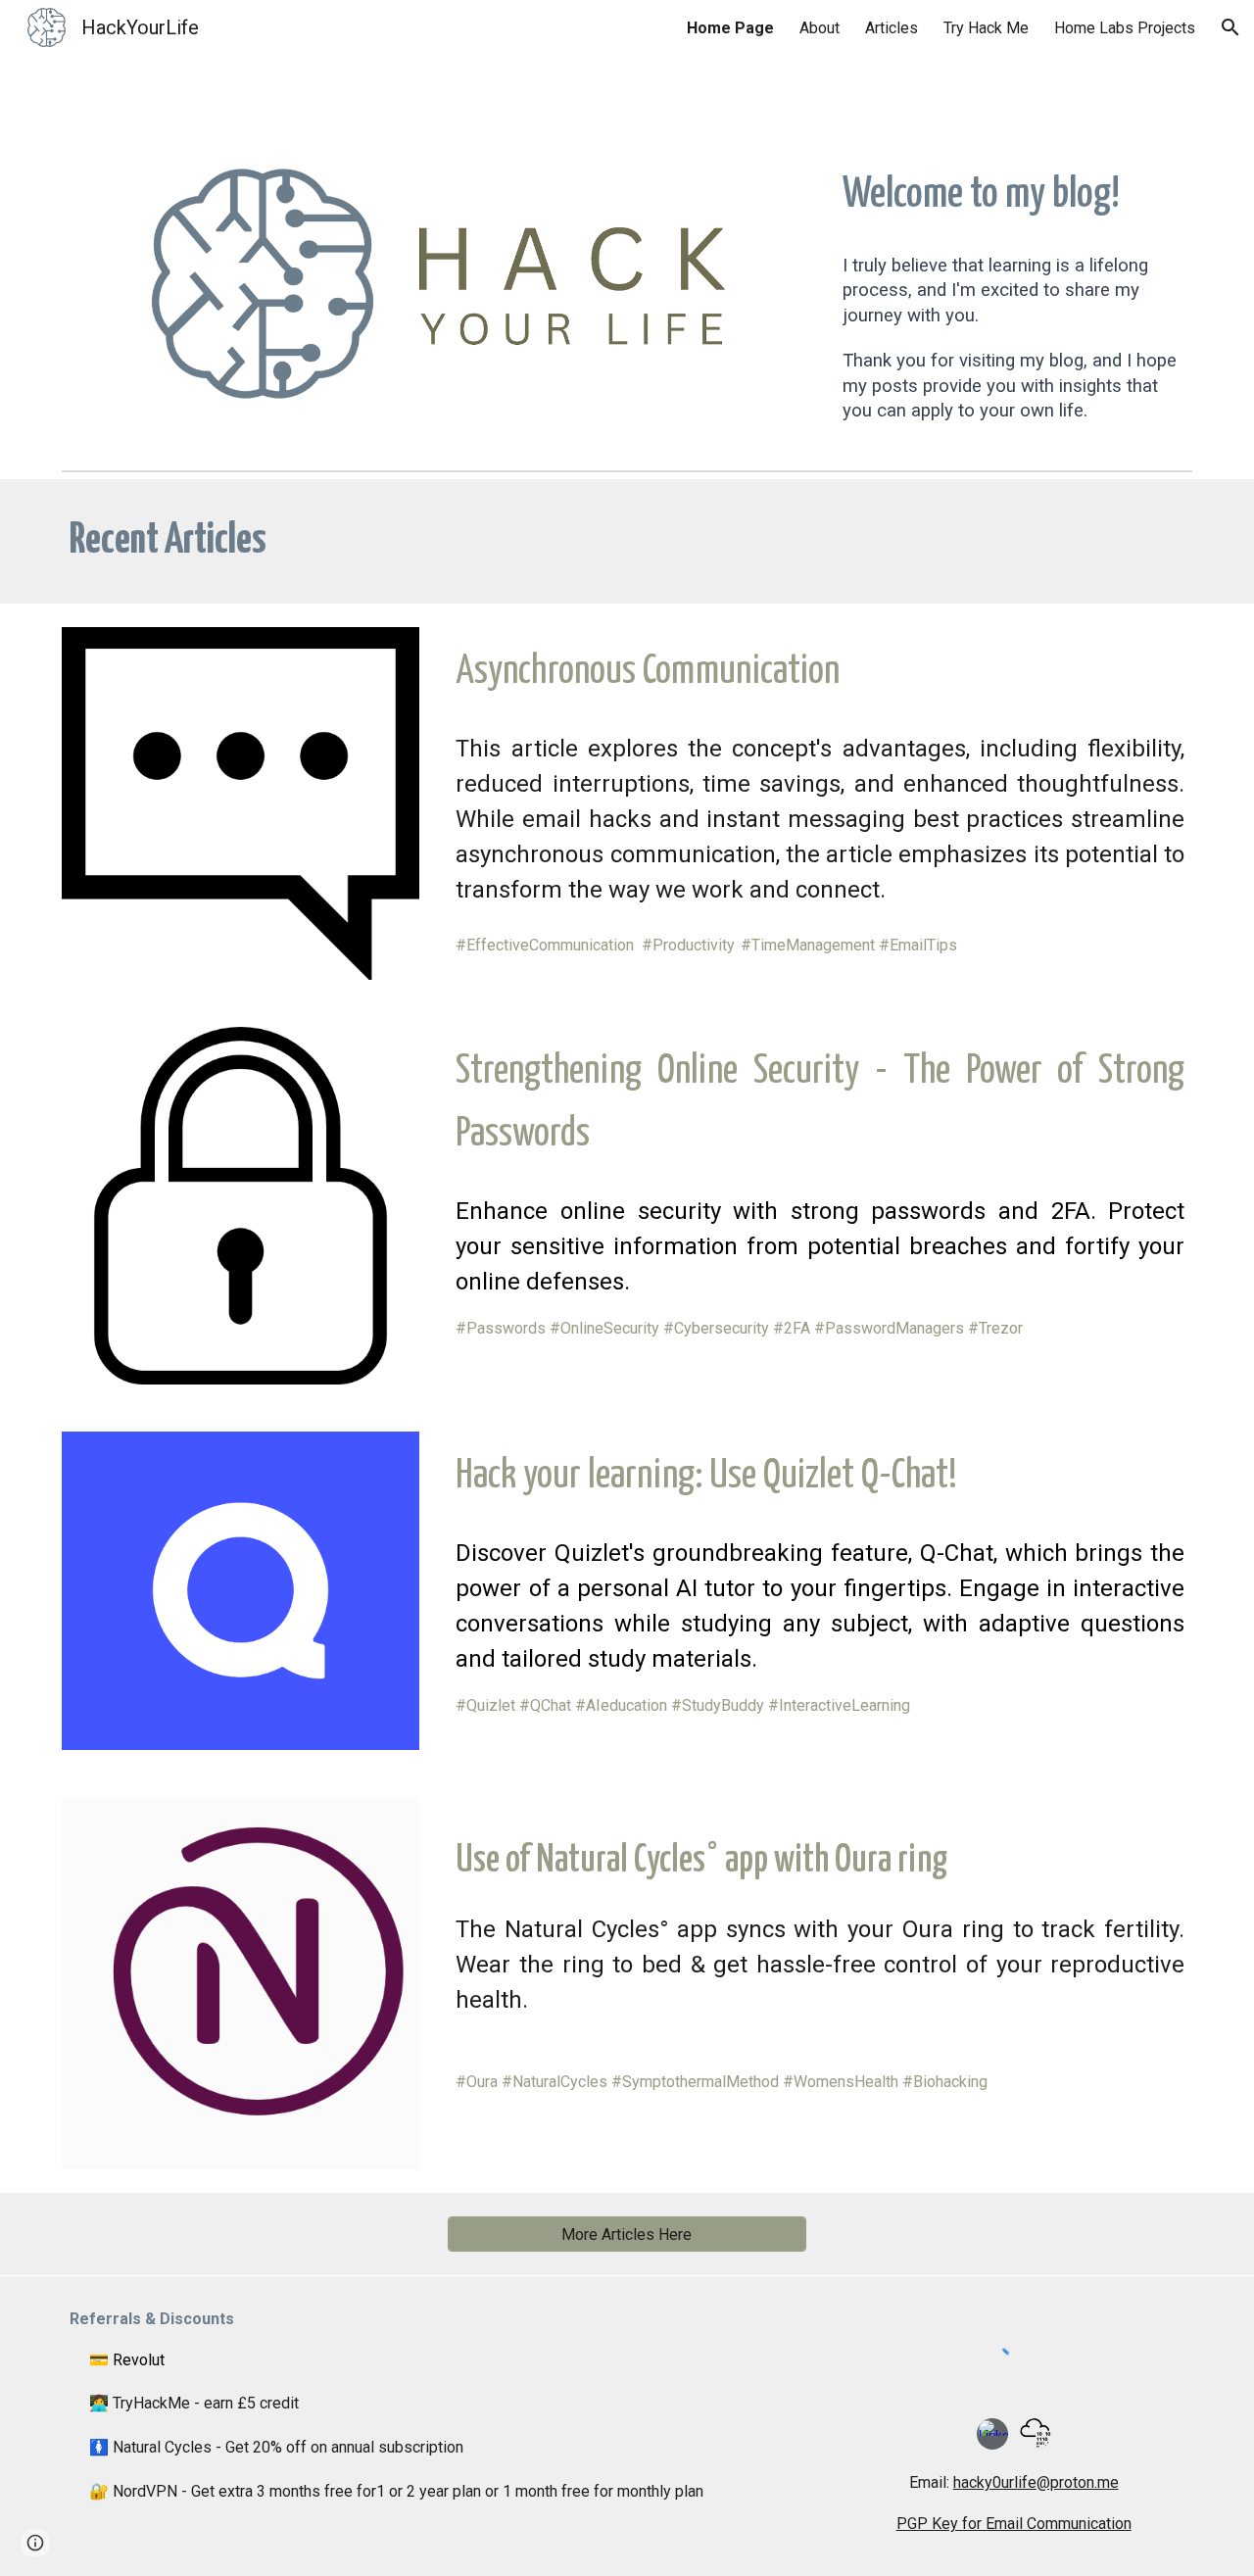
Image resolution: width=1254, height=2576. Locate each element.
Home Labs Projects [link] (1125, 28)
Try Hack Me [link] (986, 28)
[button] (1230, 27)
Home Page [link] (730, 28)
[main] (1013, 195)
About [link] (820, 28)
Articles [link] (892, 28)
